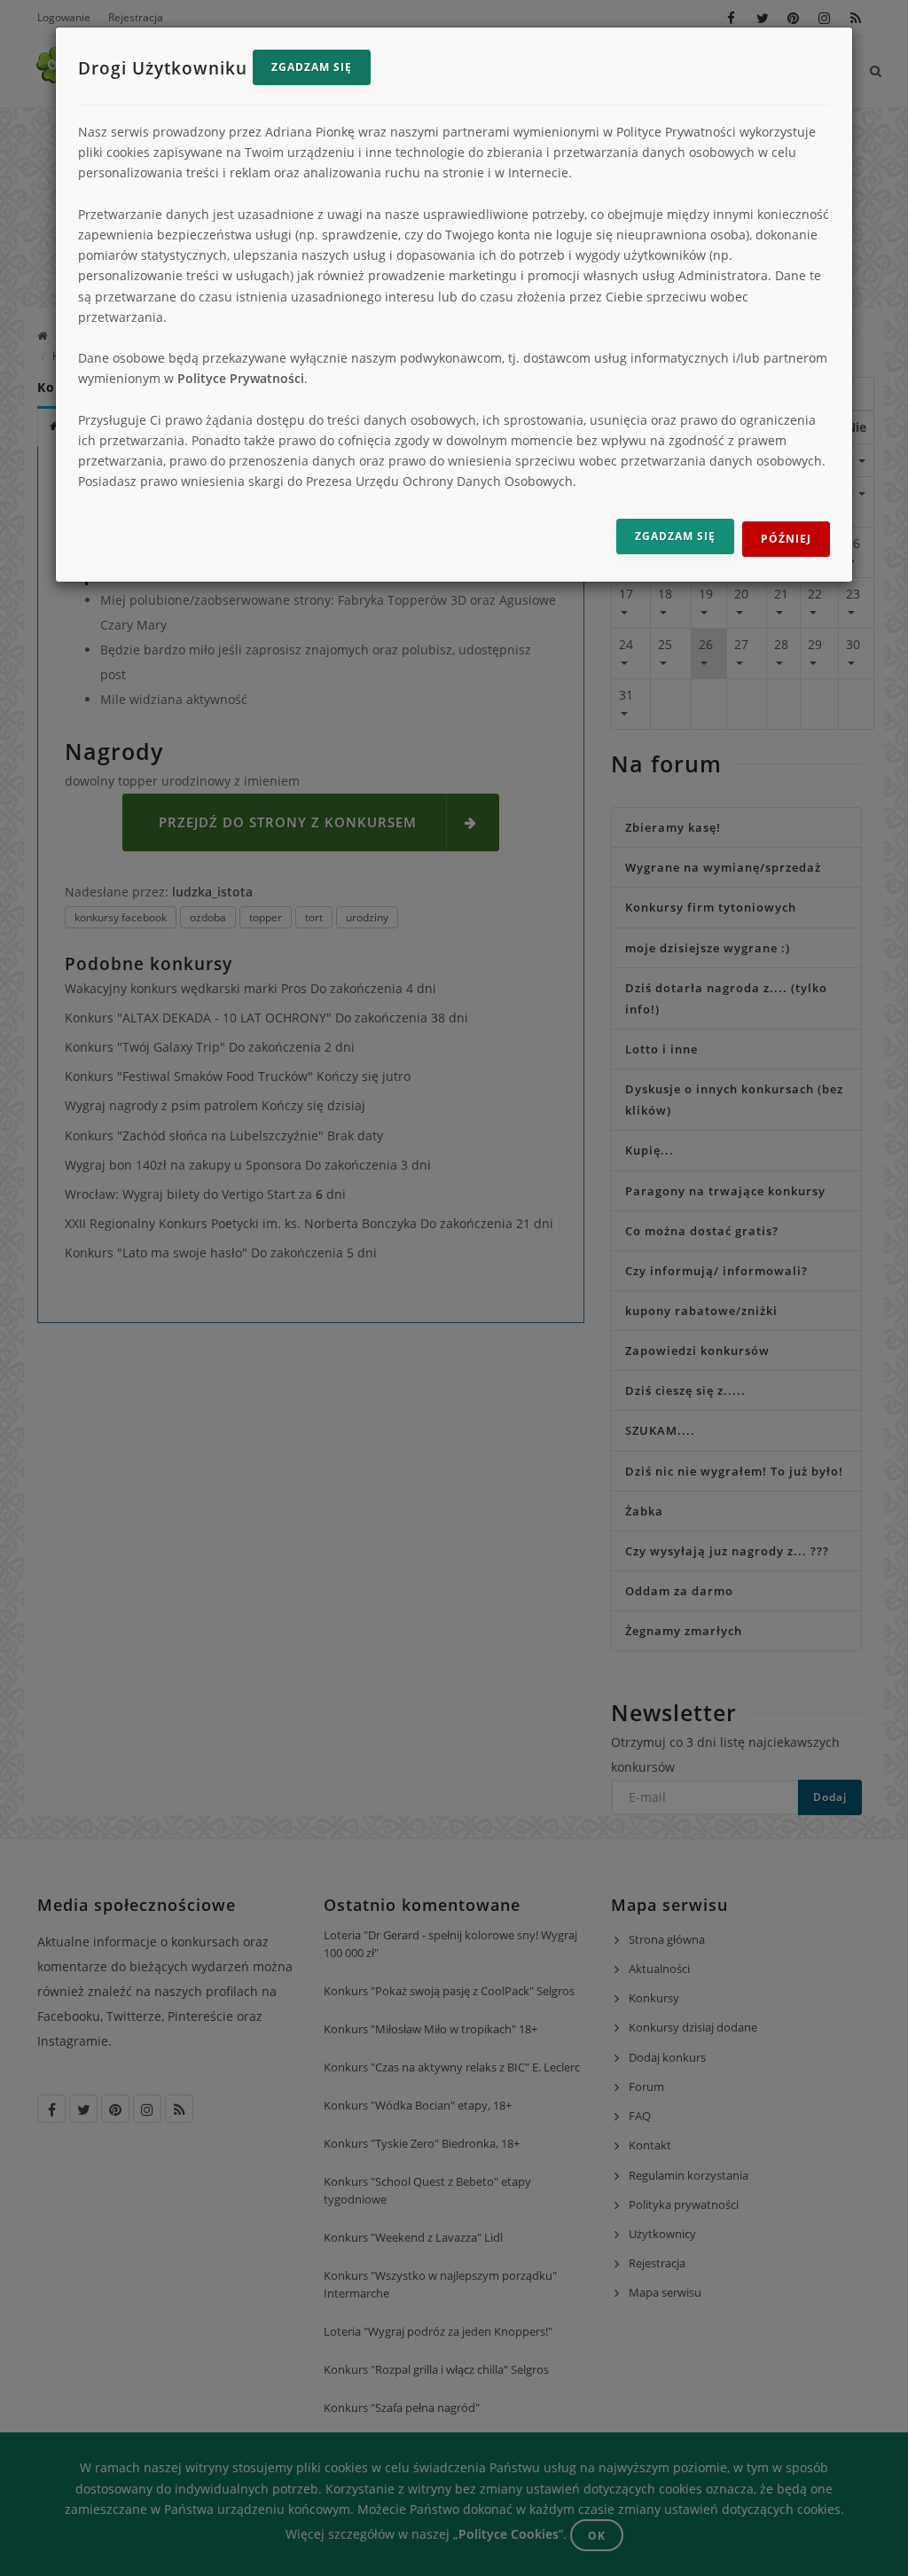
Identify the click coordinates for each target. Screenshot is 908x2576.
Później (786, 539)
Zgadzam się (312, 67)
